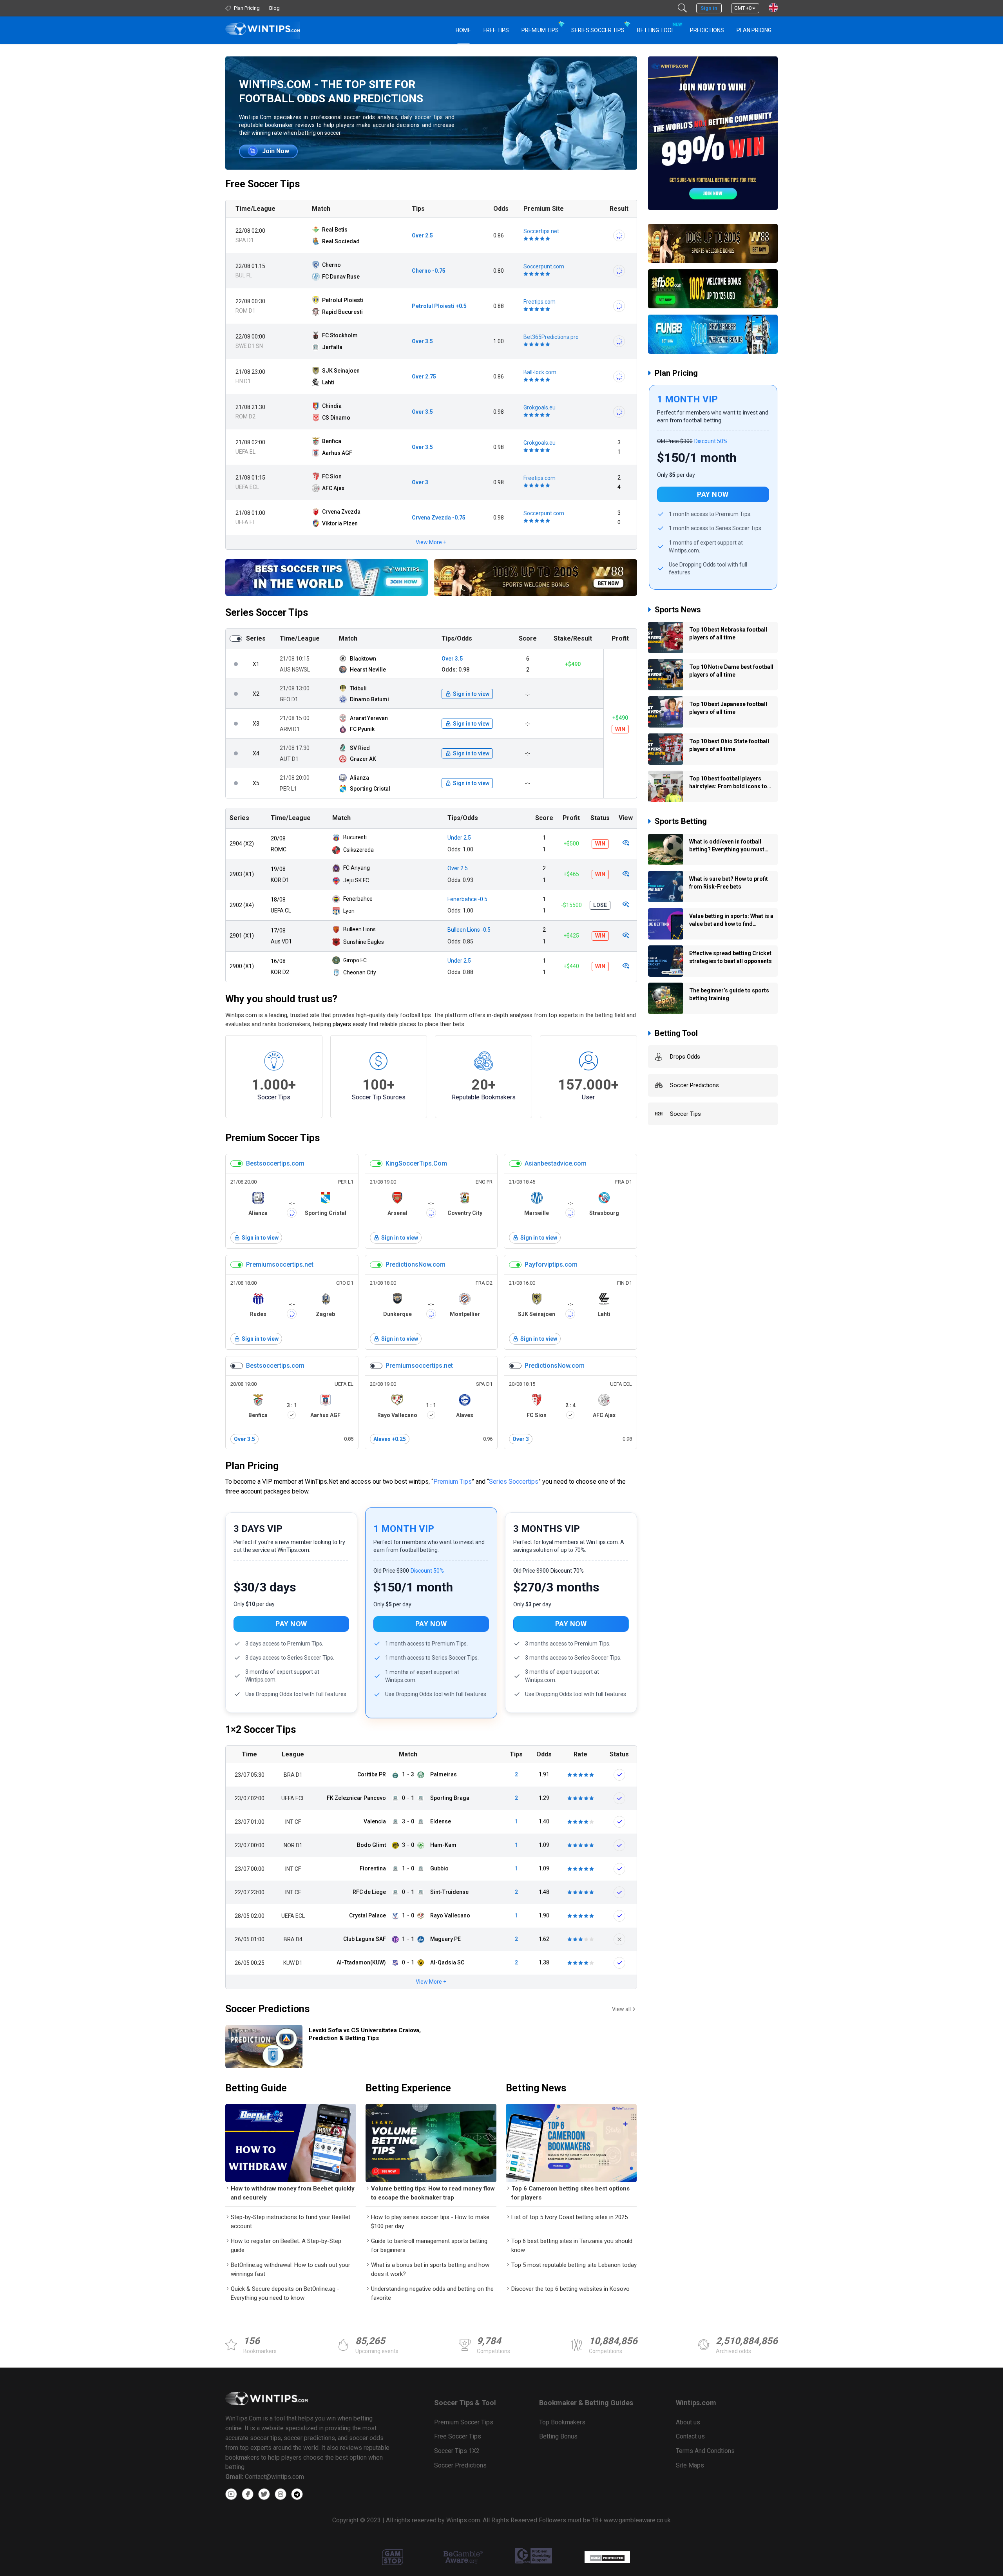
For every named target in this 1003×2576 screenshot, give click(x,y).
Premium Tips (540, 30)
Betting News (536, 2088)
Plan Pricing (754, 30)
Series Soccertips (514, 1482)
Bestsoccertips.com (275, 1163)
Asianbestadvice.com (556, 1163)
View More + (431, 542)
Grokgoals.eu (540, 407)
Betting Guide (256, 2088)
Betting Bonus (558, 2436)
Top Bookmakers (562, 2422)
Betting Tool (659, 28)
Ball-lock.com (540, 372)
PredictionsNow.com (416, 1264)
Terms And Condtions (705, 2451)
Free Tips (496, 30)
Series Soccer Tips (598, 30)
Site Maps (690, 2465)
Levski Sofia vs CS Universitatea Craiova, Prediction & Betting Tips (365, 2034)
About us (688, 2422)
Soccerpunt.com (544, 266)
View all (621, 2009)
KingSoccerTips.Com (416, 1163)
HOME (463, 30)
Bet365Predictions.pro (551, 337)
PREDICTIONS (707, 30)
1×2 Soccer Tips (261, 1730)
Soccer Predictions (267, 2009)
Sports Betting (681, 821)
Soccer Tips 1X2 (457, 2451)
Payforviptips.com (551, 1264)
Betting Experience (408, 2088)
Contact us (690, 2436)
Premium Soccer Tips (272, 1138)
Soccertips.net (541, 231)
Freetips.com (540, 302)
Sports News (678, 610)
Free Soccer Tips (263, 184)
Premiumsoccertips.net (280, 1264)
